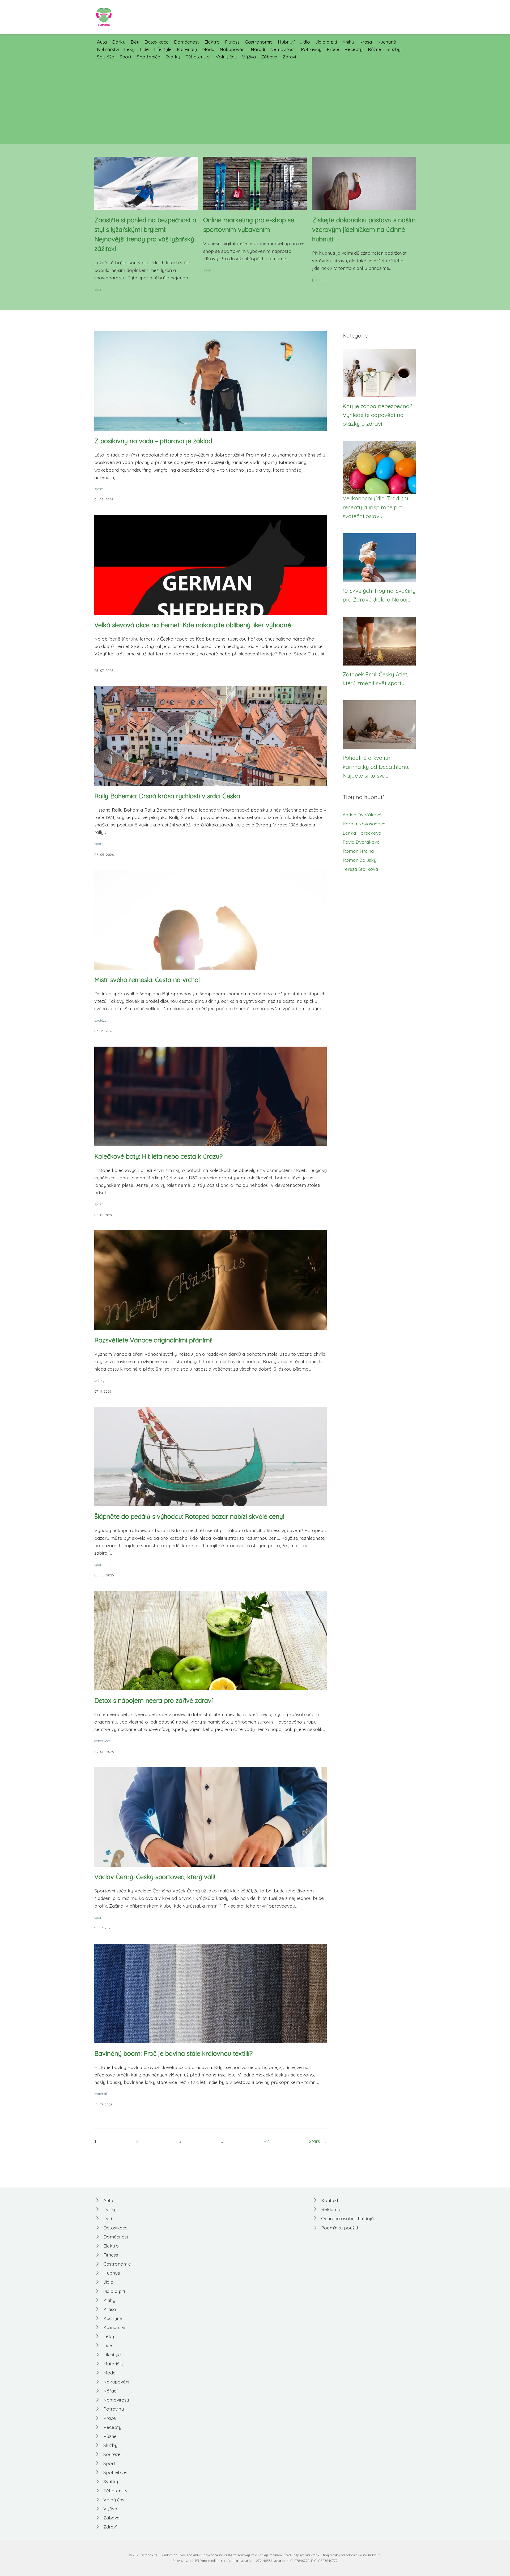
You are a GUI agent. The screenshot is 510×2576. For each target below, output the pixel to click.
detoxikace (103, 1741)
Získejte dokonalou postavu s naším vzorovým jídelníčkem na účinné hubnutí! (364, 229)
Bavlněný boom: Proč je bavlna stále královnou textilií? (173, 2053)
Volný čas (226, 57)
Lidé (144, 49)
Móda (208, 49)
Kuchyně (387, 42)
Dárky (119, 42)
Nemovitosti (283, 49)
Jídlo (305, 42)
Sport (126, 57)
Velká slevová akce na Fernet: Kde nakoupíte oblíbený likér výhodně (193, 625)
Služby (394, 49)
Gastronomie (259, 42)
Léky (129, 49)
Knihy (348, 42)
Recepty (354, 49)
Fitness (232, 42)
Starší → (318, 2141)
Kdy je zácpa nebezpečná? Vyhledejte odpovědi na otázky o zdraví (377, 415)
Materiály (187, 49)
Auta (102, 42)
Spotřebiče (148, 57)
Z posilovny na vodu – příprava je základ (153, 441)
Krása (366, 42)
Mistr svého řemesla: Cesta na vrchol (147, 980)
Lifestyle (163, 49)
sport (98, 289)
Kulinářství (108, 49)
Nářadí (258, 49)
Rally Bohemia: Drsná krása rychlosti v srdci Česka (167, 796)
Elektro (212, 42)
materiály (101, 2094)
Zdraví (289, 57)
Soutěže (106, 57)
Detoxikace (157, 42)
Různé (375, 49)
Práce (333, 49)
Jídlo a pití (326, 42)
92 (266, 2141)
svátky (99, 1380)
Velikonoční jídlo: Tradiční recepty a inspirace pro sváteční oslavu (375, 507)
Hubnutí (286, 42)
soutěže (100, 1020)
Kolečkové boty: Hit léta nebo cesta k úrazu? (158, 1156)
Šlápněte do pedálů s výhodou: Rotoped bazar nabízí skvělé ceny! (189, 1516)
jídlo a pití (320, 280)
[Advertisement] (255, 100)
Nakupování (233, 49)
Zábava (269, 57)
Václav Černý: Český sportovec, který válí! (155, 1877)
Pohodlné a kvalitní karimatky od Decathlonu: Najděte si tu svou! (376, 767)
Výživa (249, 57)
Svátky (173, 57)
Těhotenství (198, 57)
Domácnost (186, 42)
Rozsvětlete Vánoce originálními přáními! (153, 1340)
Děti (135, 42)
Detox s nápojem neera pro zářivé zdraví (154, 1700)
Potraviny (311, 49)
